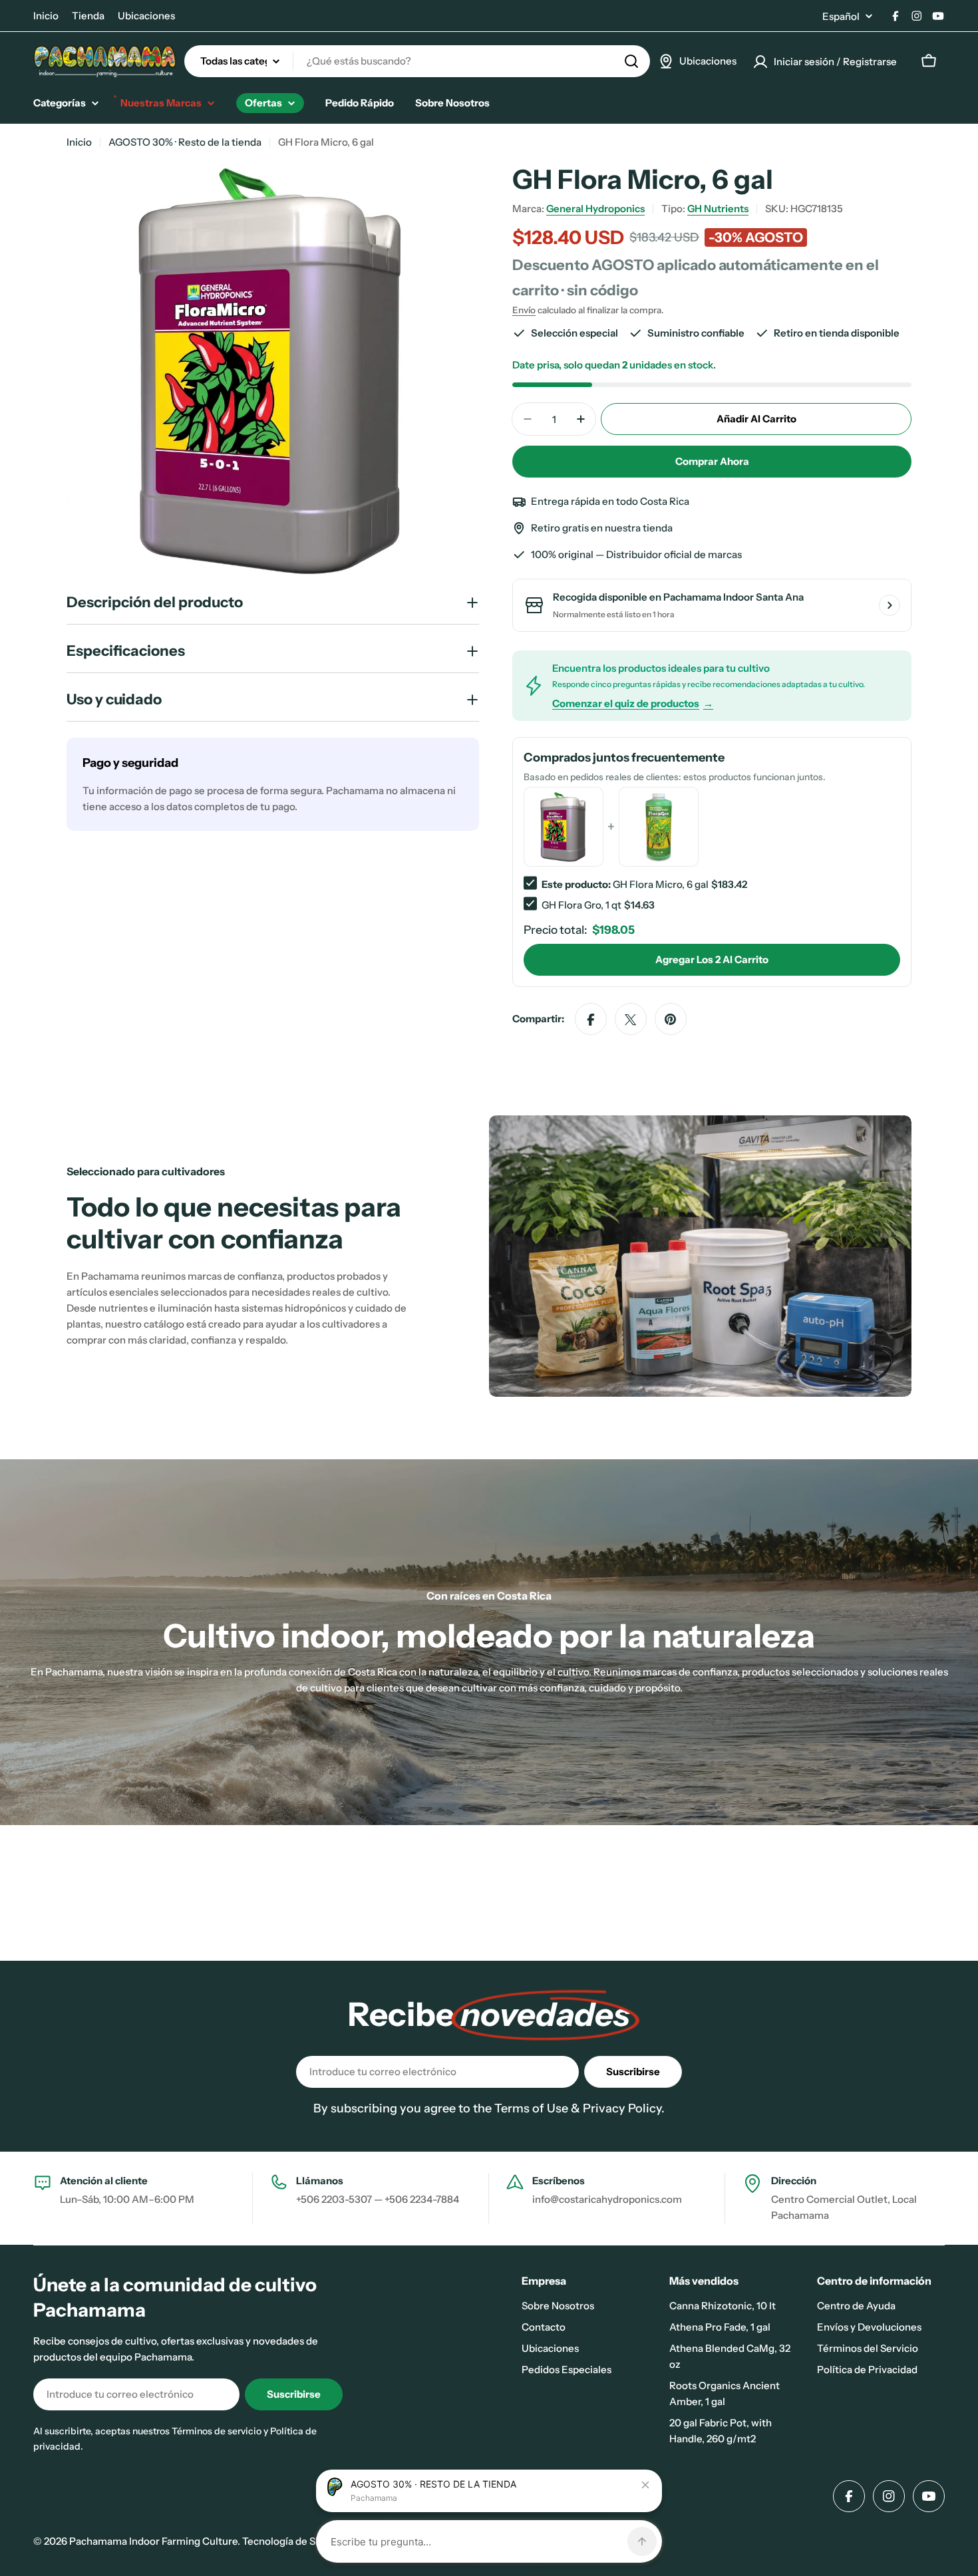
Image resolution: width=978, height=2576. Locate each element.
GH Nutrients (718, 209)
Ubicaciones (146, 16)
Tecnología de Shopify (293, 2541)
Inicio (46, 16)
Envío (524, 310)
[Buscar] (631, 61)
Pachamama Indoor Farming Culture (153, 2541)
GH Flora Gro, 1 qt (581, 905)
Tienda (88, 16)
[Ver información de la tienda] (890, 605)
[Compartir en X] (631, 1020)
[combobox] (417, 61)
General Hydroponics (595, 209)
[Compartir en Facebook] (591, 1020)
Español (841, 16)
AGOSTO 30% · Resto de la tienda (185, 142)
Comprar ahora (712, 461)
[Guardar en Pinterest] (671, 1020)
